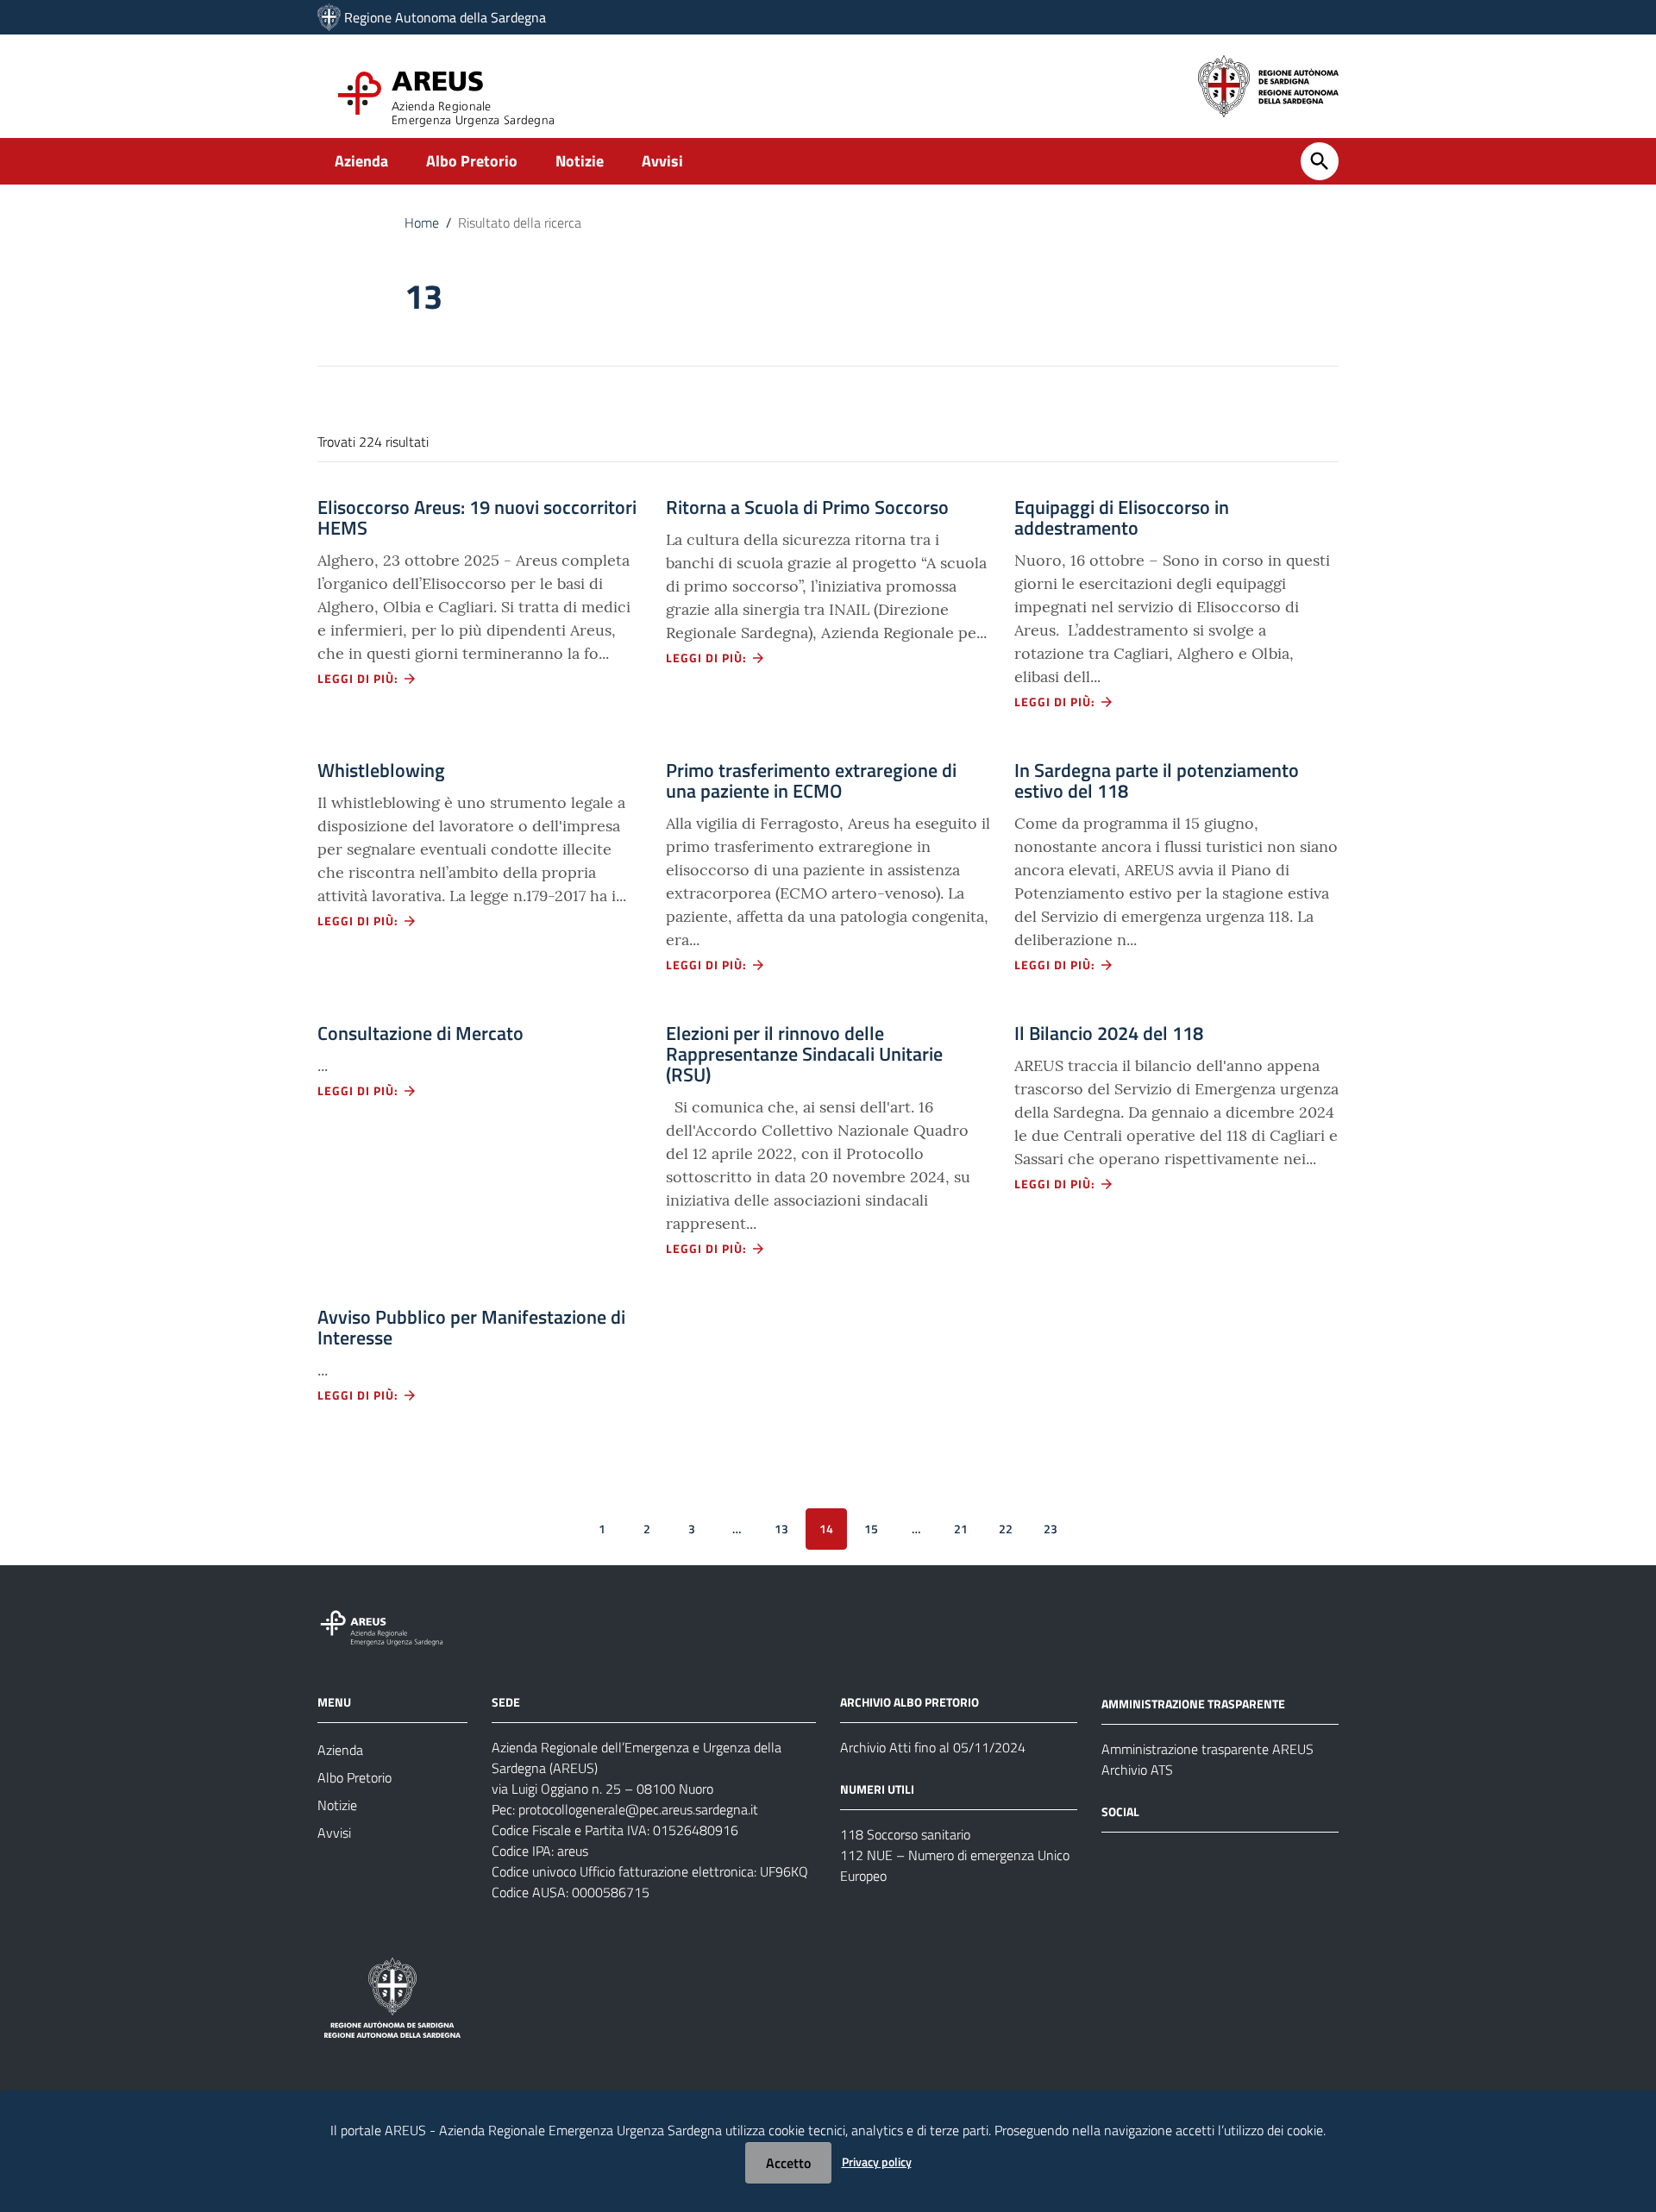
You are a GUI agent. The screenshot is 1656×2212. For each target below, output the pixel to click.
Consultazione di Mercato (420, 1033)
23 (1051, 1529)
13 (781, 1529)
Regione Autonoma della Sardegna (445, 17)
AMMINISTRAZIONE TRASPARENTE (1193, 1704)
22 (1006, 1529)
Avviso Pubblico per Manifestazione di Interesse (471, 1327)
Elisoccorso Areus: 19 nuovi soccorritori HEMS (477, 517)
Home (422, 222)
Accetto (788, 2163)
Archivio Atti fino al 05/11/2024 (933, 1747)
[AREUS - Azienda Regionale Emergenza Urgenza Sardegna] (329, 17)
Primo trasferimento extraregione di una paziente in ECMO (811, 780)
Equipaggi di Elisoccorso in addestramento (1122, 517)
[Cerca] (1320, 161)
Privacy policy (877, 2162)
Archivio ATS (1137, 1770)
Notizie (580, 161)
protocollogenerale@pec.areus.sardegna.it (638, 1809)
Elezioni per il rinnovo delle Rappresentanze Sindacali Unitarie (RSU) (804, 1054)
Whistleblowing (381, 770)
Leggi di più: (360, 678)
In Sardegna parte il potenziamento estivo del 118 (1157, 780)
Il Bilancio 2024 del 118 (1109, 1033)
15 (871, 1529)
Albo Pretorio (472, 161)
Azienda (361, 161)
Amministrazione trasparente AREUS (1207, 1749)
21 (961, 1529)
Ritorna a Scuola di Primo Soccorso (807, 507)
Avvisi (662, 161)
